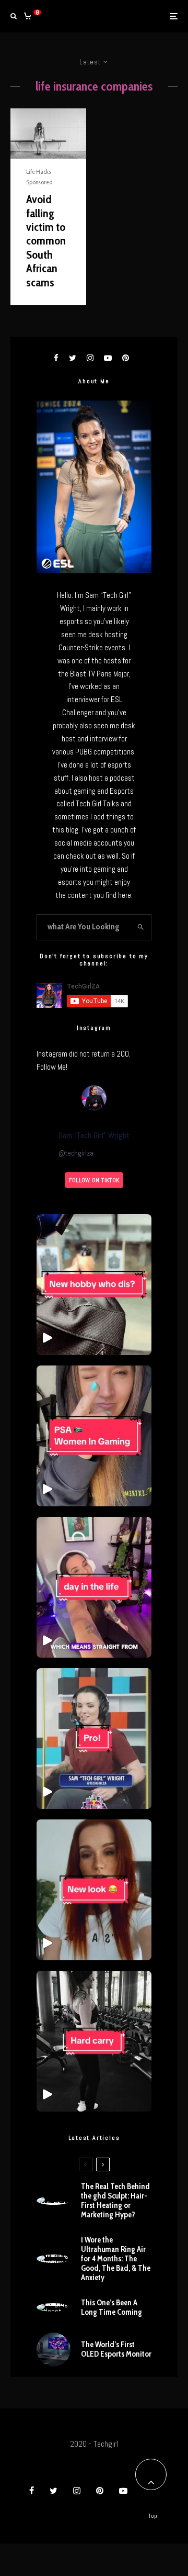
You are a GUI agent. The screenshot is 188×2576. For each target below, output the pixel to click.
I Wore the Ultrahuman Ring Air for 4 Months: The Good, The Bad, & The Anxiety (116, 2259)
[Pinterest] (100, 2491)
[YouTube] (123, 2491)
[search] (140, 927)
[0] (27, 16)
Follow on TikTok (94, 1180)
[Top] (151, 2474)
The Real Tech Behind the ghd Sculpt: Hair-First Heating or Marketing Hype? (115, 2201)
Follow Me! (52, 1067)
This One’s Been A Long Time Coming (111, 2307)
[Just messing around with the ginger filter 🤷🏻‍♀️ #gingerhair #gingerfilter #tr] (94, 1890)
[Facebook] (32, 2491)
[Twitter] (54, 2491)
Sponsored (39, 182)
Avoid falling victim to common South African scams (46, 241)
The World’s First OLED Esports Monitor (116, 2349)
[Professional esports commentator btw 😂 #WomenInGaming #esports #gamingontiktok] (94, 1739)
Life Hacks (39, 171)
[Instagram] (77, 2491)
